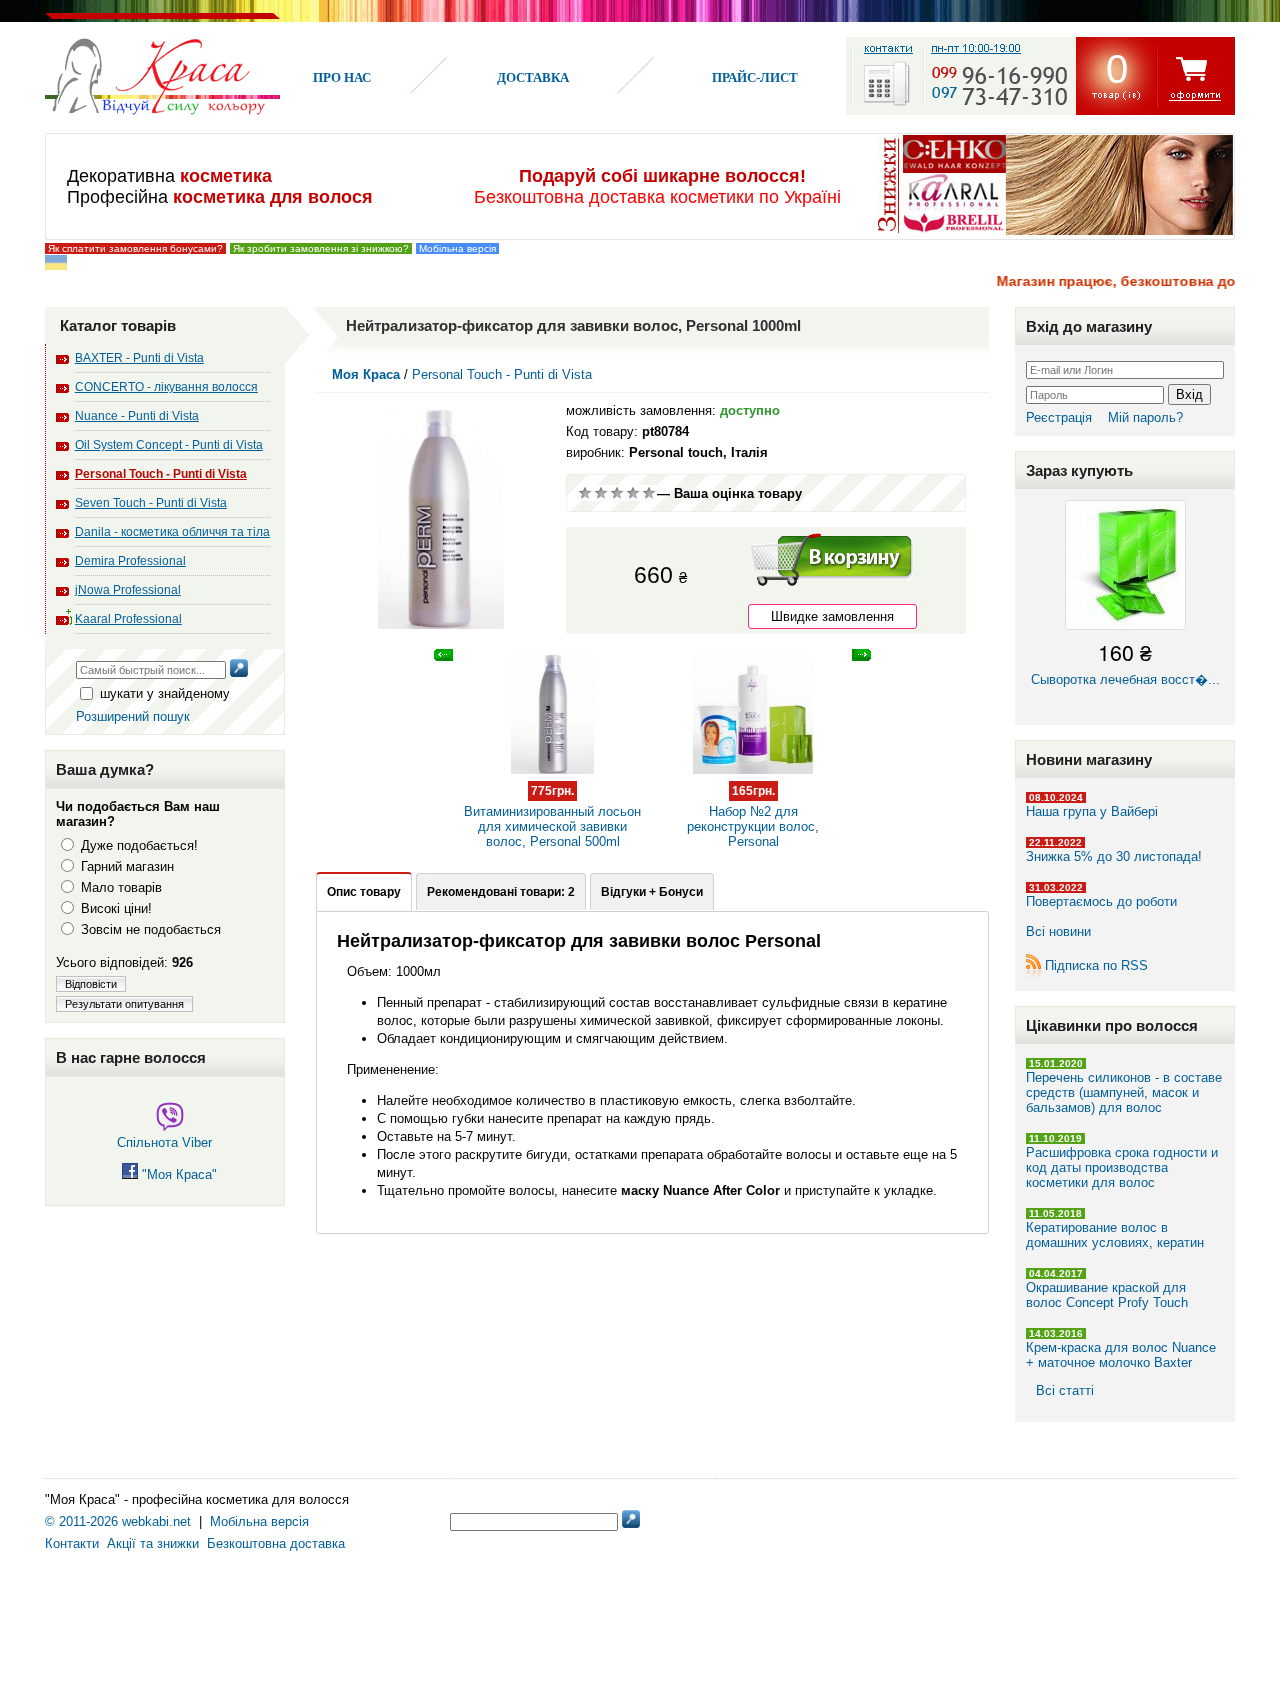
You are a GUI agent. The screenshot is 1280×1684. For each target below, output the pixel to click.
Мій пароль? (1145, 417)
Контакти (72, 1543)
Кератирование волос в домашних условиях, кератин (1115, 1235)
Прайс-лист (755, 77)
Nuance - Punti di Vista (137, 416)
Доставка (533, 77)
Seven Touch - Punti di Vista (151, 503)
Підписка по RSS (1096, 965)
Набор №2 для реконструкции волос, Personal (753, 816)
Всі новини (1058, 931)
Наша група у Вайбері (1092, 811)
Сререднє (617, 493)
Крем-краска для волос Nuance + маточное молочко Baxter (1121, 1355)
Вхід (1189, 394)
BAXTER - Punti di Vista (139, 358)
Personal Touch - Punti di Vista (161, 474)
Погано (601, 493)
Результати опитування (124, 1004)
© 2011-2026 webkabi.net (118, 1521)
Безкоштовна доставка (276, 1543)
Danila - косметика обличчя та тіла (172, 532)
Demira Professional (130, 561)
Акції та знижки (153, 1543)
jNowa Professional (128, 590)
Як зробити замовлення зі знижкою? (321, 248)
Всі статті (1065, 1390)
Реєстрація (1059, 417)
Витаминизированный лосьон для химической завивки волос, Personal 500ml (552, 816)
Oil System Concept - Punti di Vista (169, 445)
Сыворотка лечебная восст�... (1125, 661)
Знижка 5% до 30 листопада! (1114, 856)
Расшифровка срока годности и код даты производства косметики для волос (1122, 1167)
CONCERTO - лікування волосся (166, 387)
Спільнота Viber (164, 1142)
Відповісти (91, 984)
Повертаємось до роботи (1101, 901)
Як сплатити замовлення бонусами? (135, 248)
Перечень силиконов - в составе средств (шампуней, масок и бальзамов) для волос (1124, 1092)
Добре (633, 493)
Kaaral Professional (128, 619)
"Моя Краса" (177, 1174)
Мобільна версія (457, 248)
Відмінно (649, 493)
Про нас (342, 77)
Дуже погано (585, 493)
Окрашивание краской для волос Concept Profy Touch (1107, 1295)
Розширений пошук (133, 716)
